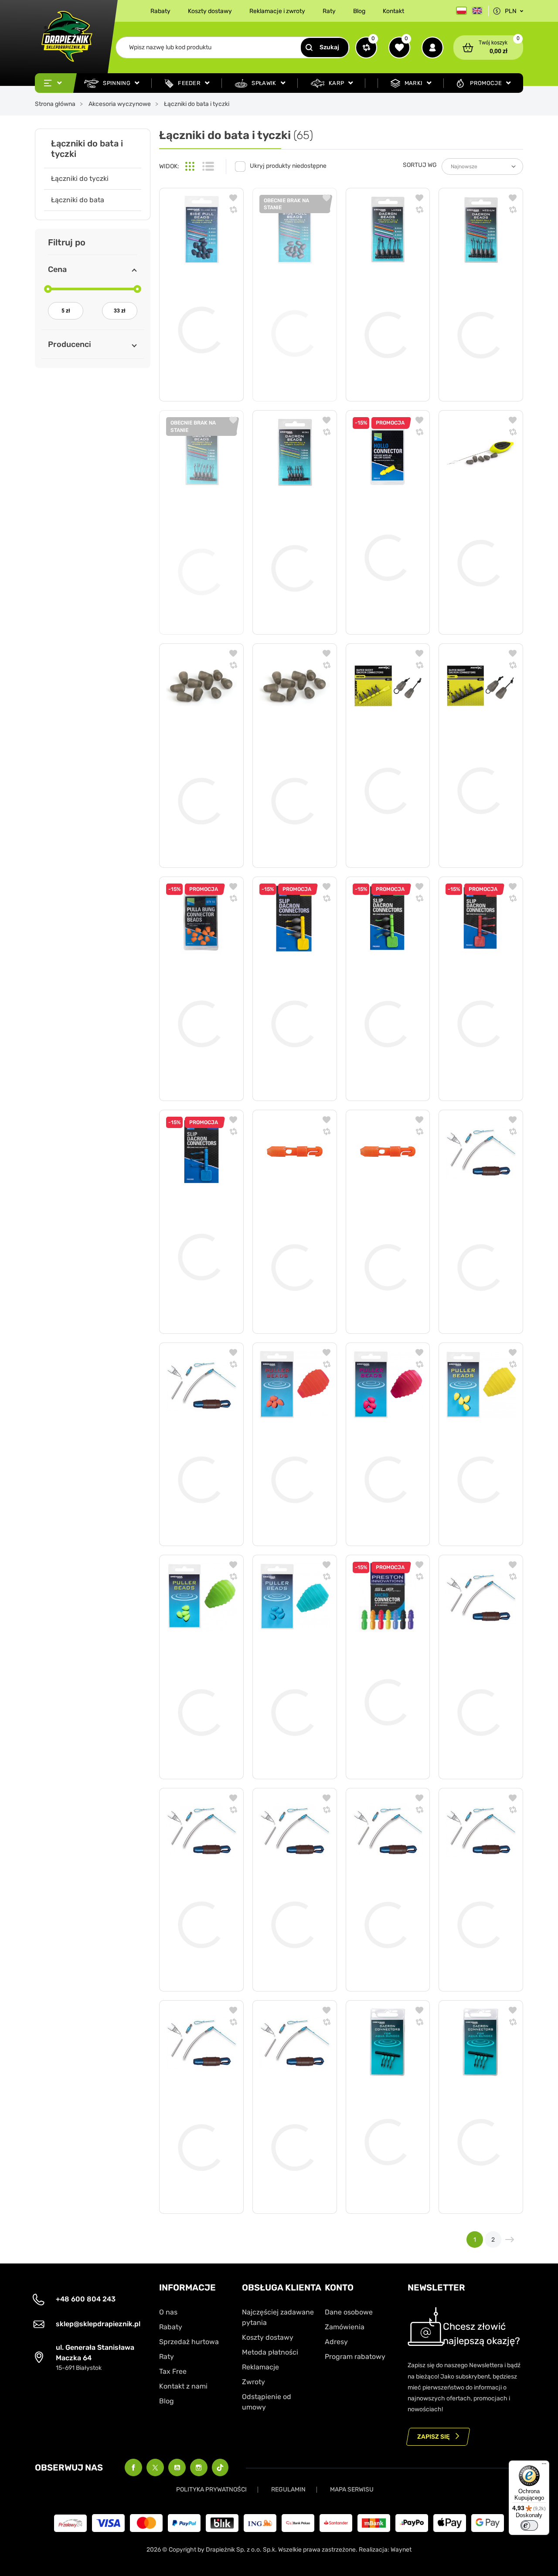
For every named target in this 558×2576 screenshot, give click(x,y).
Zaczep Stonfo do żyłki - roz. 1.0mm (476, 1897)
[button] (488, 48)
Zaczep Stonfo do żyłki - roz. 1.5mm (290, 2119)
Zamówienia (345, 2327)
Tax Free (173, 2371)
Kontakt (393, 11)
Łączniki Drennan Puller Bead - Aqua (291, 1684)
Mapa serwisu (352, 2489)
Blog (359, 11)
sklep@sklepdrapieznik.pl (98, 2324)
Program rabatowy (355, 2357)
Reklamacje (260, 2367)
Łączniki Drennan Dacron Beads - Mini (293, 540)
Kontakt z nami (183, 2386)
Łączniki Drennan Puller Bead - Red (291, 1451)
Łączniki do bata (78, 200)
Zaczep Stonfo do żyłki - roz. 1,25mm (197, 2119)
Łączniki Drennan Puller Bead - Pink (384, 1451)
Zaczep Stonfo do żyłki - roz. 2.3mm (290, 1897)
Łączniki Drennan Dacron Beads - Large (386, 307)
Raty (329, 11)
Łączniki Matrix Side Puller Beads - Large (198, 773)
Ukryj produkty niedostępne (288, 166)
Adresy (336, 2342)
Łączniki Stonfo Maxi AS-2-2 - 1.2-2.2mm (292, 1239)
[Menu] (544, 2466)
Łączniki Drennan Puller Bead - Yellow (477, 1451)
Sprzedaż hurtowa (189, 2342)
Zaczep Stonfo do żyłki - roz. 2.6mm (384, 1897)
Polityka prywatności (211, 2489)
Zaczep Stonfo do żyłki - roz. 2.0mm (197, 1897)
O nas (168, 2312)
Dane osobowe (349, 2312)
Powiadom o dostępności (295, 374)
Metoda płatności (270, 2352)
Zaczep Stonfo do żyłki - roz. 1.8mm (476, 1684)
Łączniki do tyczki (80, 178)
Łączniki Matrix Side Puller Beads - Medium (293, 773)
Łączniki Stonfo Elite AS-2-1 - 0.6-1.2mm (385, 1239)
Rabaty (160, 11)
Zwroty (253, 2382)
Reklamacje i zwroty (277, 11)
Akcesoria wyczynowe (120, 104)
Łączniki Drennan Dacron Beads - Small (200, 547)
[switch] (529, 2525)
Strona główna (55, 104)
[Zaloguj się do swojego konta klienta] (432, 48)
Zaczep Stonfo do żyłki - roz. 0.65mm (476, 1239)
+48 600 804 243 (86, 2299)
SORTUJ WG (420, 165)
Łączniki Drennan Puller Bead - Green (198, 1684)
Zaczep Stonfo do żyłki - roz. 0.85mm (197, 1451)
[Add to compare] (233, 211)
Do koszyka (209, 381)
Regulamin (288, 2489)
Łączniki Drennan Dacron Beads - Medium (479, 307)
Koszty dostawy (210, 11)
